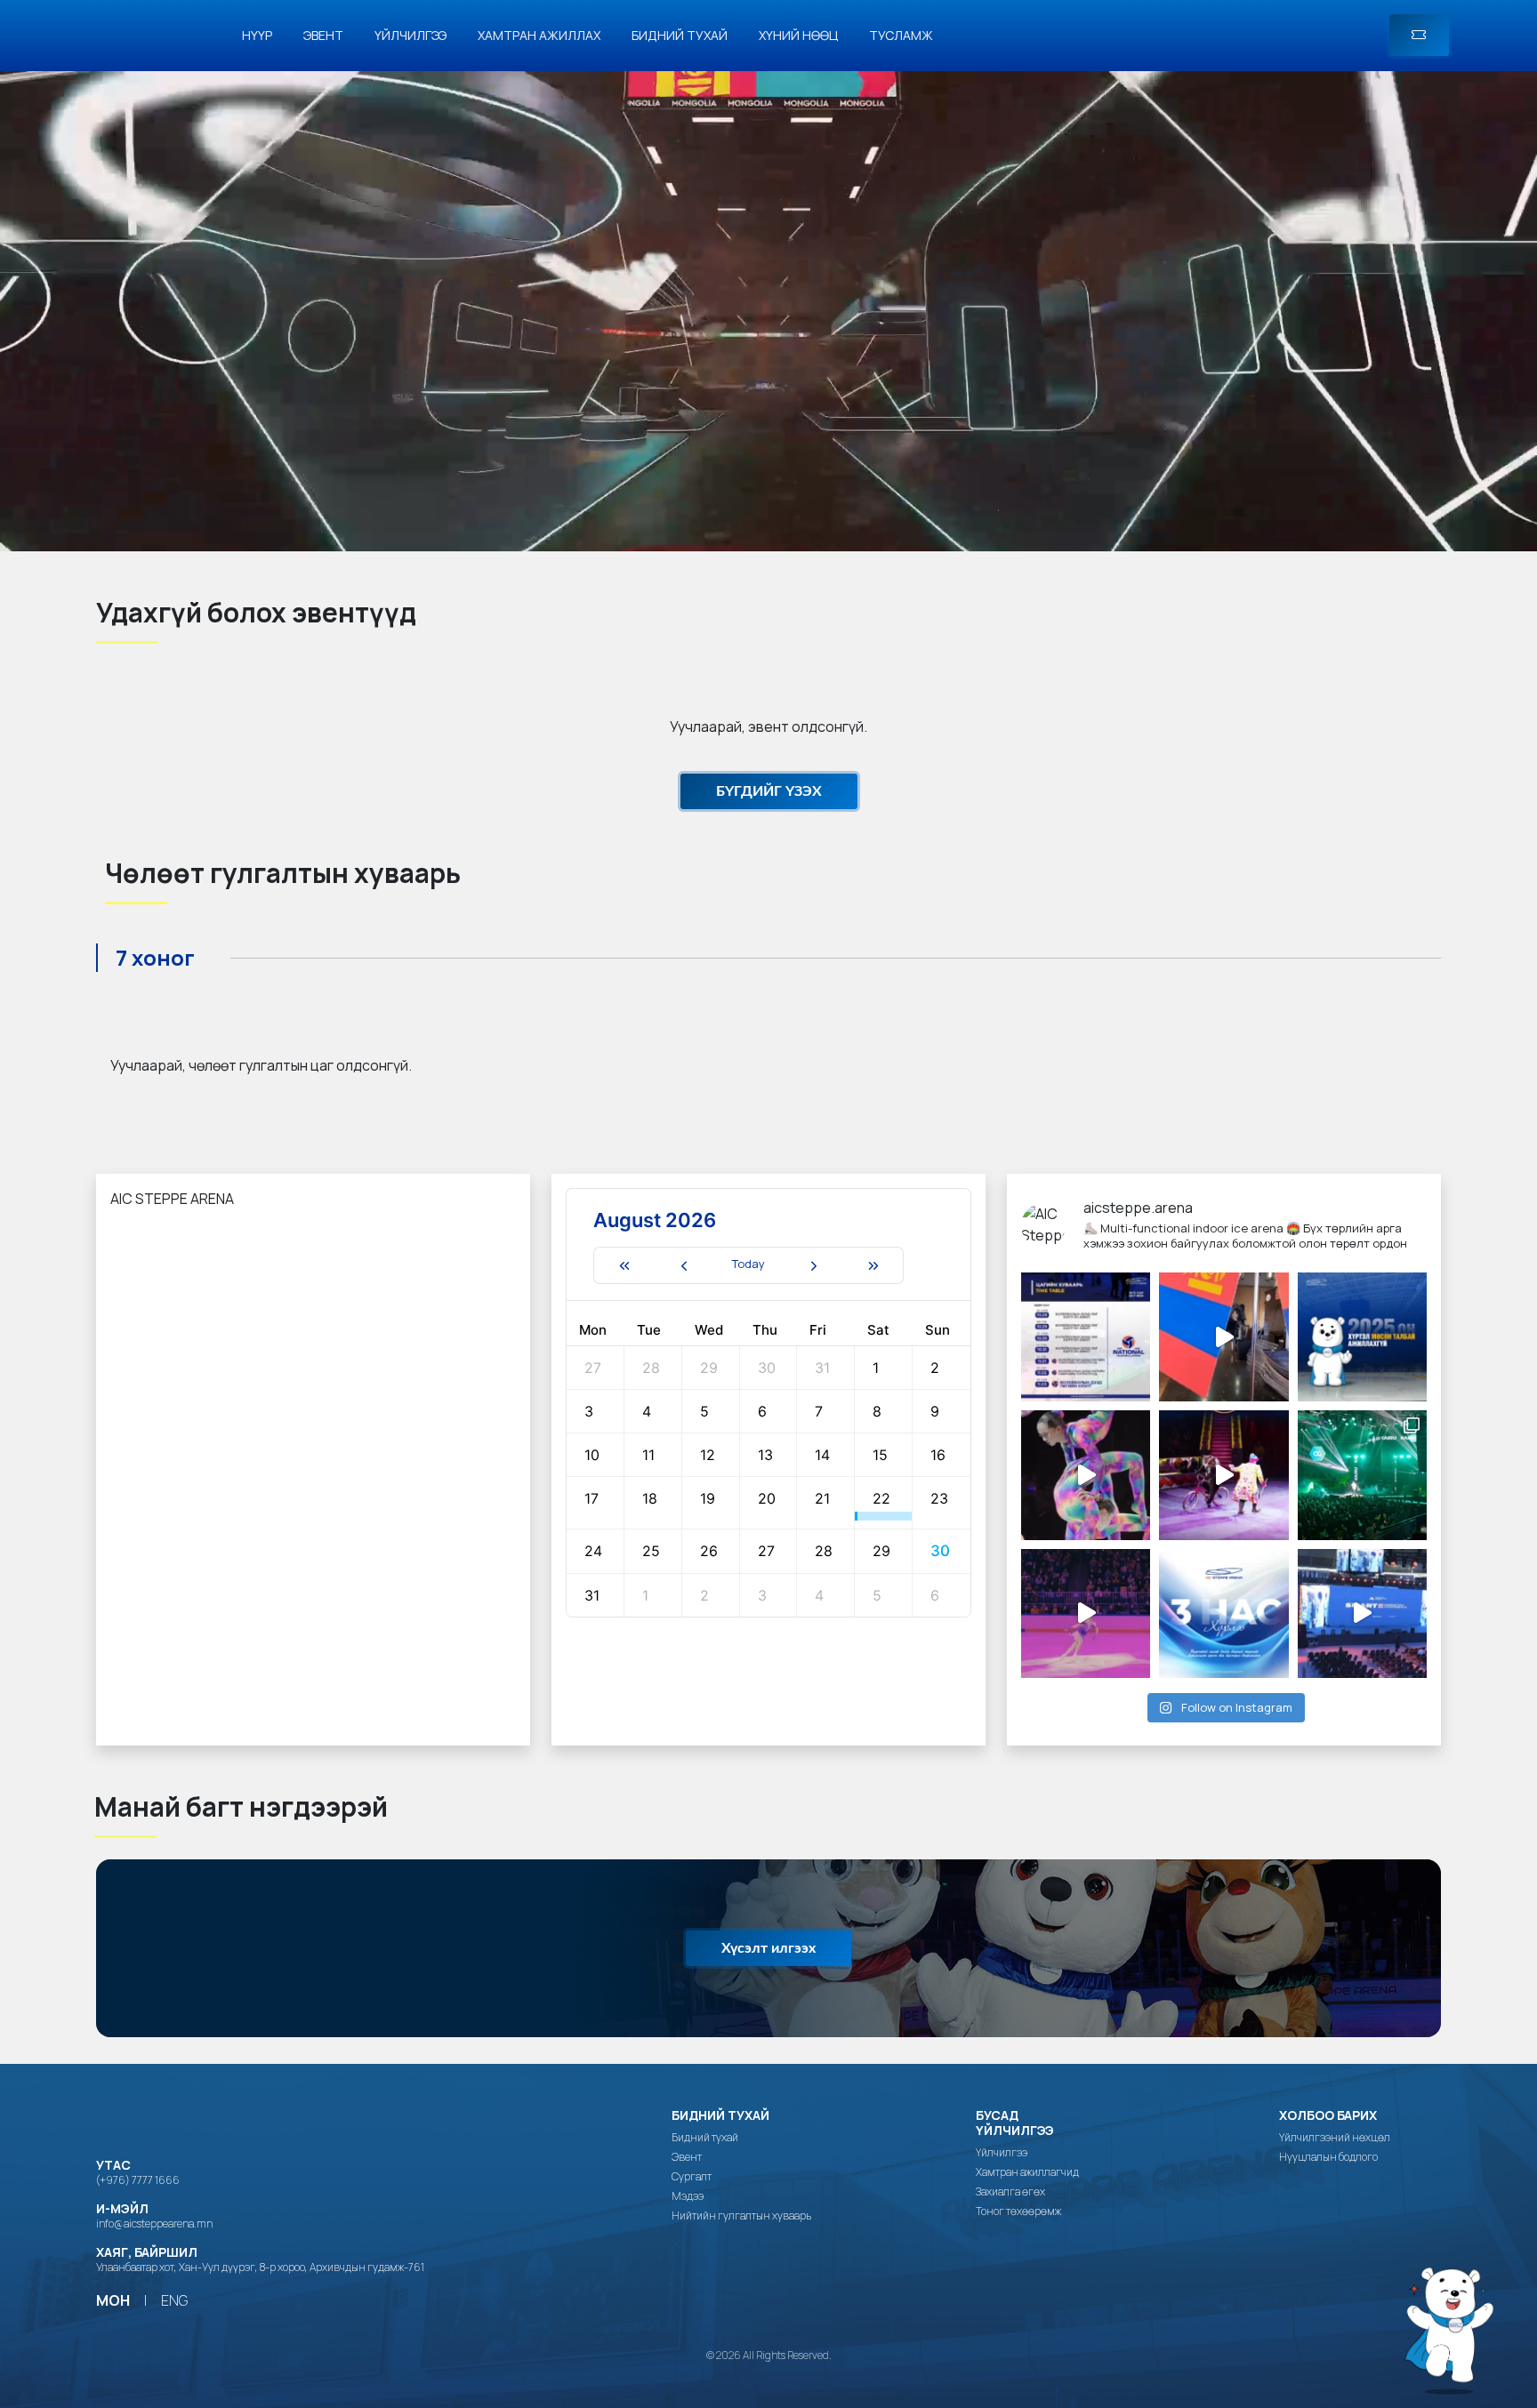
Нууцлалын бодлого (1328, 2157)
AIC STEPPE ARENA (172, 1199)
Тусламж (901, 35)
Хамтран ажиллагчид (1027, 2172)
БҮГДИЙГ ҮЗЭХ (769, 791)
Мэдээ (688, 2196)
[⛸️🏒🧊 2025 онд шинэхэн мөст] (1362, 1337)
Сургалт (692, 2177)
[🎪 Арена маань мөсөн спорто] (1086, 1475)
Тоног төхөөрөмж (1018, 2211)
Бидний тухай (680, 35)
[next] (813, 1265)
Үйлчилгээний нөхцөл (1335, 2138)
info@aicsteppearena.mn (154, 2223)
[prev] (684, 1265)
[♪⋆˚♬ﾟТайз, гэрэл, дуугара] (1362, 1475)
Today (748, 1264)
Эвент (323, 35)
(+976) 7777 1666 (138, 2180)
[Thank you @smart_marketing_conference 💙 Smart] (1362, 1613)
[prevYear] (624, 1265)
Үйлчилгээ (410, 35)
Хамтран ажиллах (539, 35)
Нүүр (257, 35)
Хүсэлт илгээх (768, 1948)
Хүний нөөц (798, 35)
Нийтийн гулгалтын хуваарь (741, 2216)
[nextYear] (873, 1265)
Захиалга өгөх (1010, 2192)
